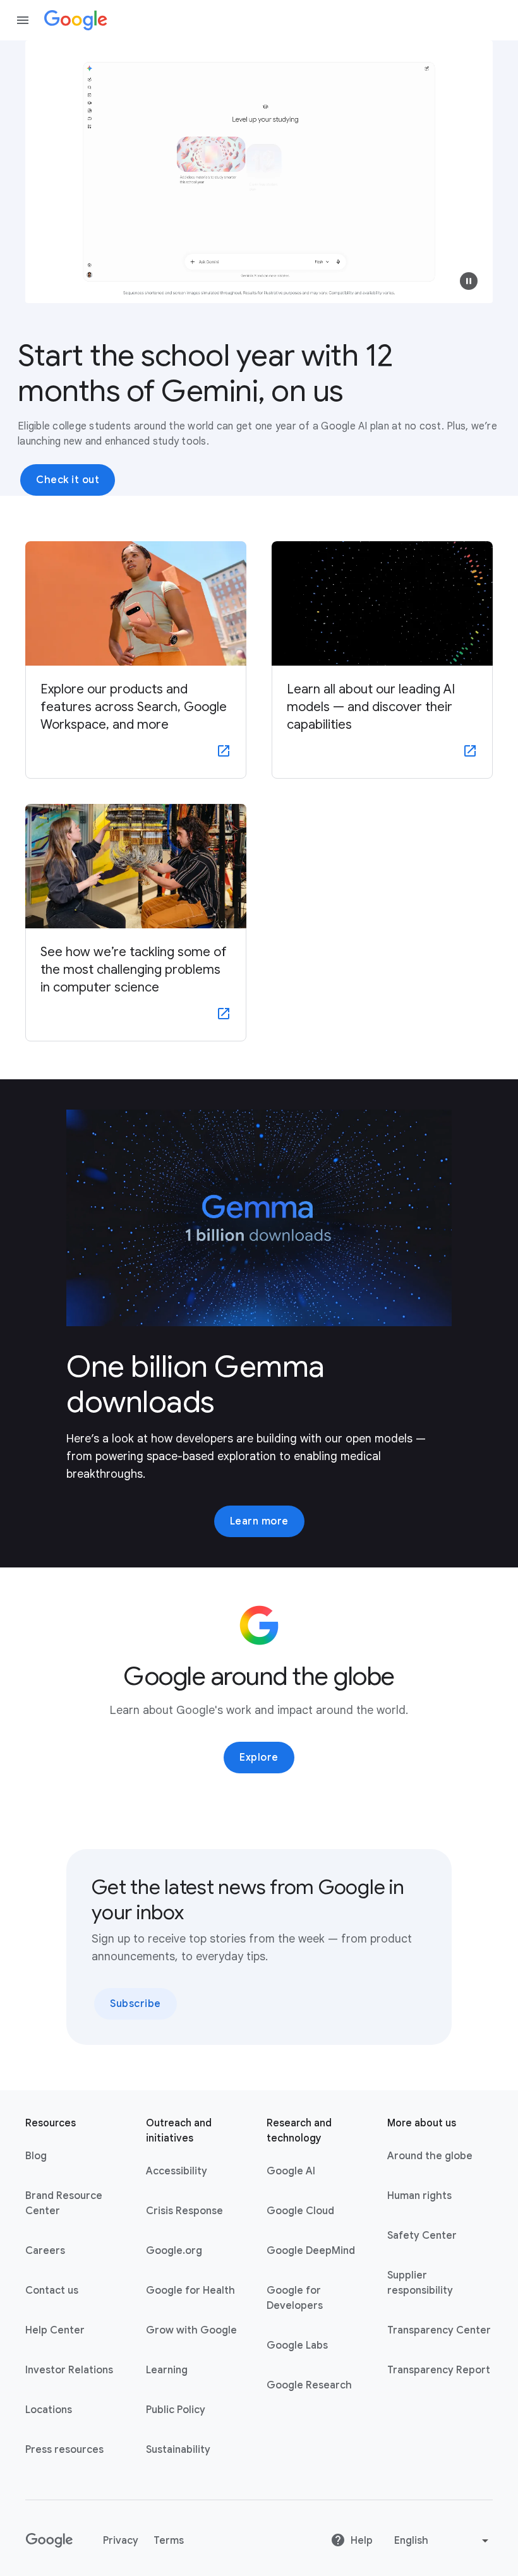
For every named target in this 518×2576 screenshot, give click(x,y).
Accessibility (177, 2171)
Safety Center (422, 2236)
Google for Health (190, 2291)
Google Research (309, 2385)
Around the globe (430, 2156)
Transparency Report (439, 2370)
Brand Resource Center (64, 2203)
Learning (167, 2370)
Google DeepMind (311, 2251)
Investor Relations (69, 2370)
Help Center (55, 2330)
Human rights (419, 2196)
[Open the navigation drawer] (23, 20)
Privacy (121, 2541)
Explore (259, 1758)
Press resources (64, 2450)
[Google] (76, 20)
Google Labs (297, 2345)
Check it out (68, 480)
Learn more (259, 1521)
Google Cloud (300, 2211)
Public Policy (176, 2410)
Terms (169, 2541)
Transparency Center (439, 2330)
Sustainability (178, 2450)
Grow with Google (191, 2330)
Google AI (291, 2171)
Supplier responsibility (420, 2283)
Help (362, 2541)
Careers (45, 2251)
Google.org (174, 2251)
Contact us (52, 2291)
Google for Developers (295, 2298)
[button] (469, 281)
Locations (49, 2410)
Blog (36, 2156)
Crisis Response (184, 2211)
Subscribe (136, 2004)
